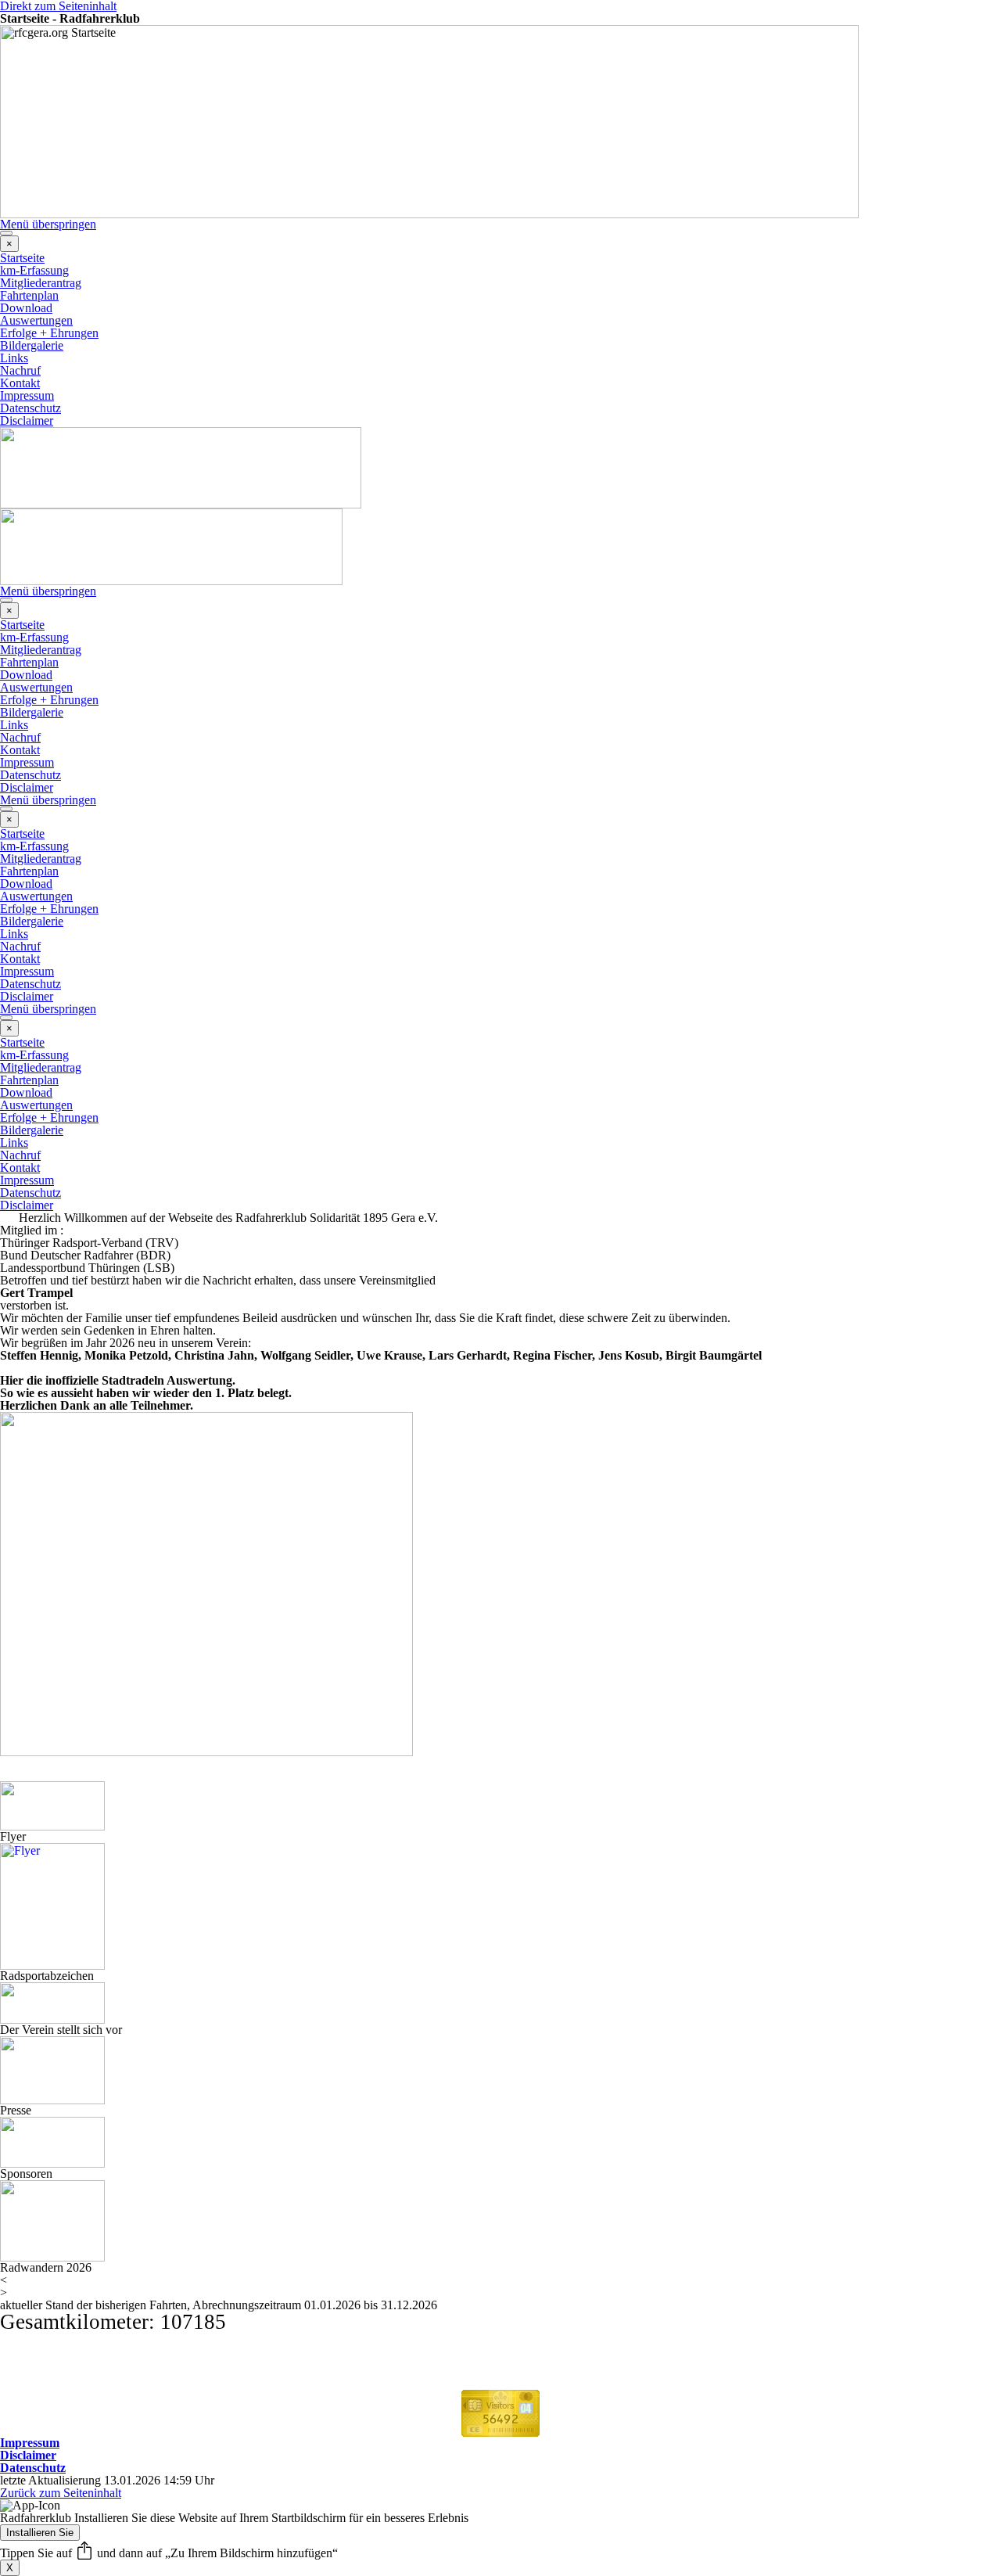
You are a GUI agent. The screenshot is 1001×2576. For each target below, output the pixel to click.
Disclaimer (27, 420)
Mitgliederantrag (41, 283)
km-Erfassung (34, 270)
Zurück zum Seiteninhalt (61, 2493)
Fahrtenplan (29, 295)
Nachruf (20, 370)
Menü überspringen (48, 224)
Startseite (22, 258)
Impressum (27, 395)
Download (26, 308)
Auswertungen (36, 320)
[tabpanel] (500, 1243)
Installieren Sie (40, 2533)
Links (14, 358)
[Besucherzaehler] (500, 2430)
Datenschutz (30, 408)
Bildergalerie (32, 345)
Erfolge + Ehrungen (49, 333)
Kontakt (20, 383)
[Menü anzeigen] (6, 233)
